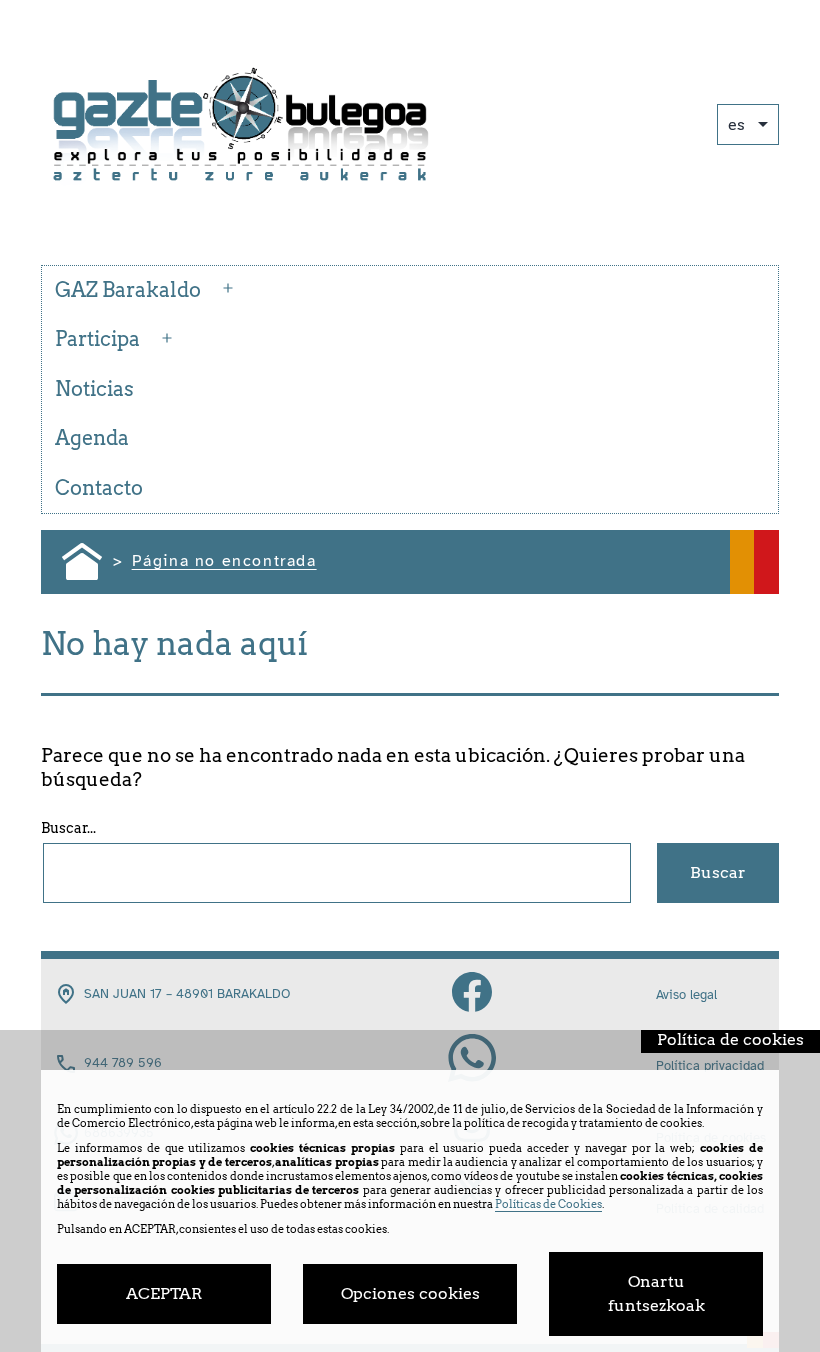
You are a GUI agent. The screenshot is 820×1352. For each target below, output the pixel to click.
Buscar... (68, 828)
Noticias (94, 389)
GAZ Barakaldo (128, 290)
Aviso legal (686, 995)
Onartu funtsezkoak (656, 1293)
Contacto (99, 488)
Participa (97, 339)
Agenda (92, 438)
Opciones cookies (410, 1293)
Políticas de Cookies (548, 1204)
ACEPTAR (164, 1293)
